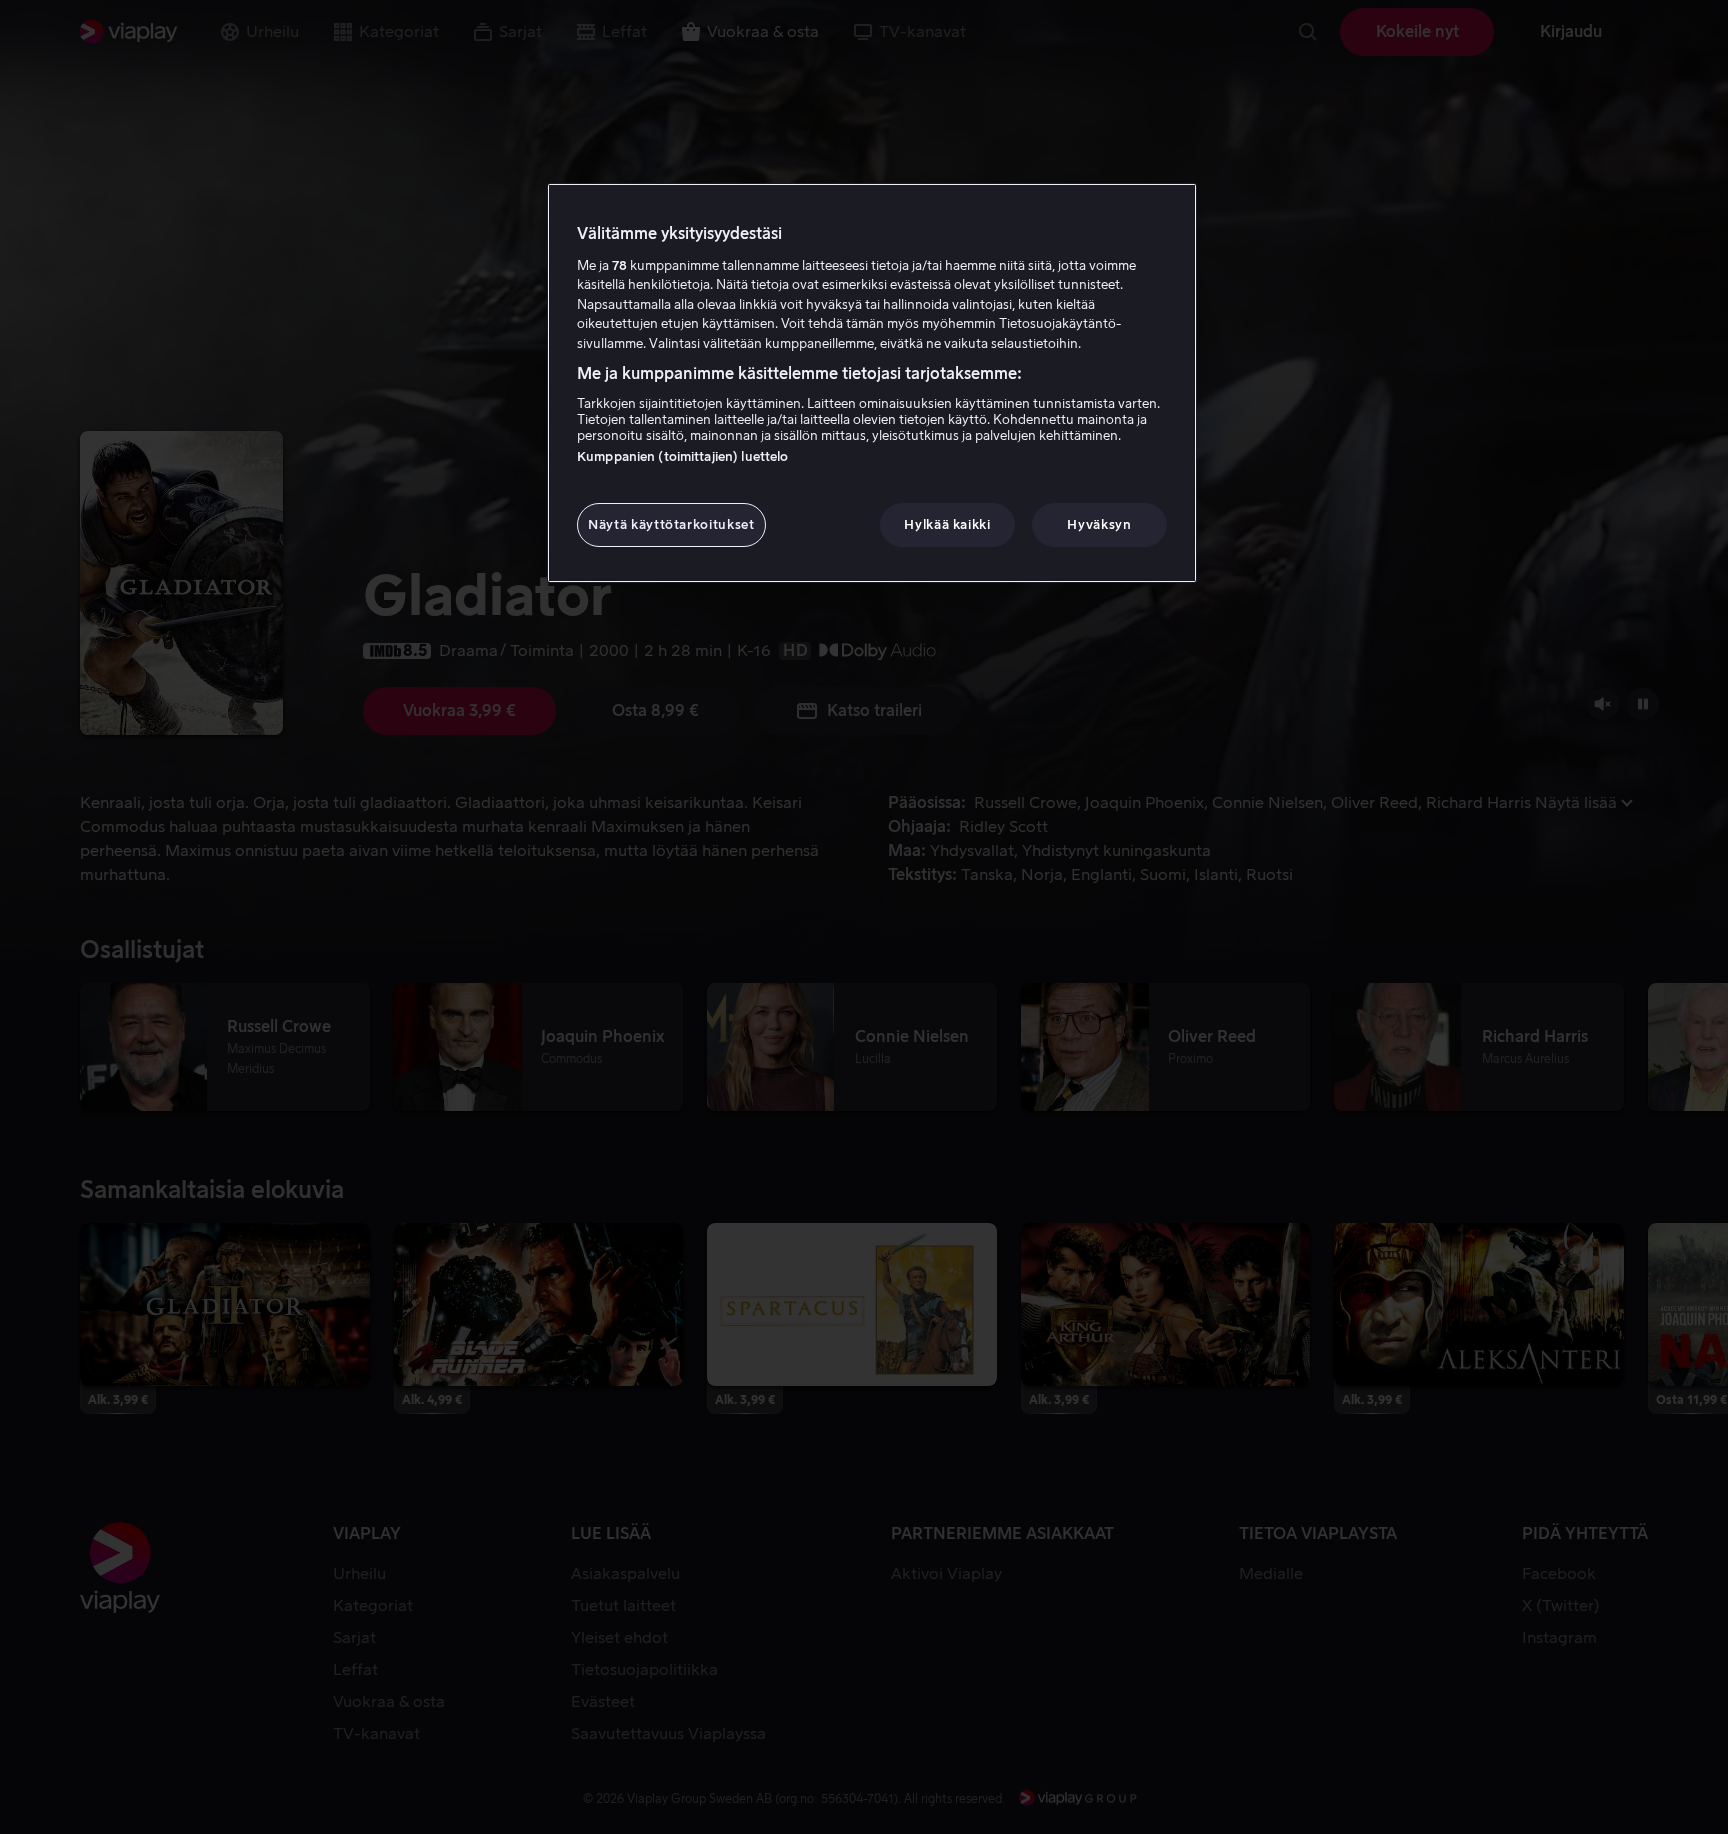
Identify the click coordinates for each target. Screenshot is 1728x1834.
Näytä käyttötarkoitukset (671, 524)
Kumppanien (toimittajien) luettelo (682, 456)
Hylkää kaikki (947, 524)
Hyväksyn (1099, 524)
